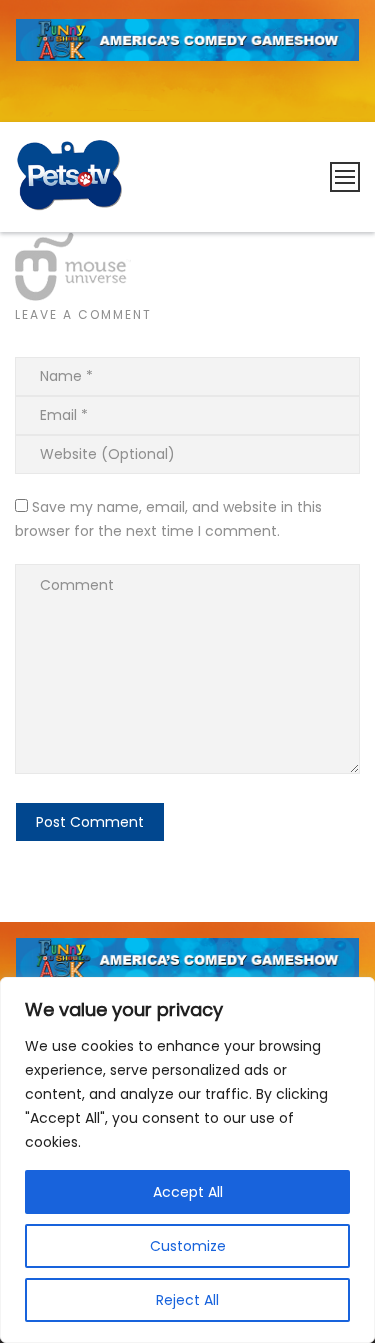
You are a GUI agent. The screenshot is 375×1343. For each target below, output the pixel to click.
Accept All (188, 1192)
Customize (188, 1246)
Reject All (187, 1300)
